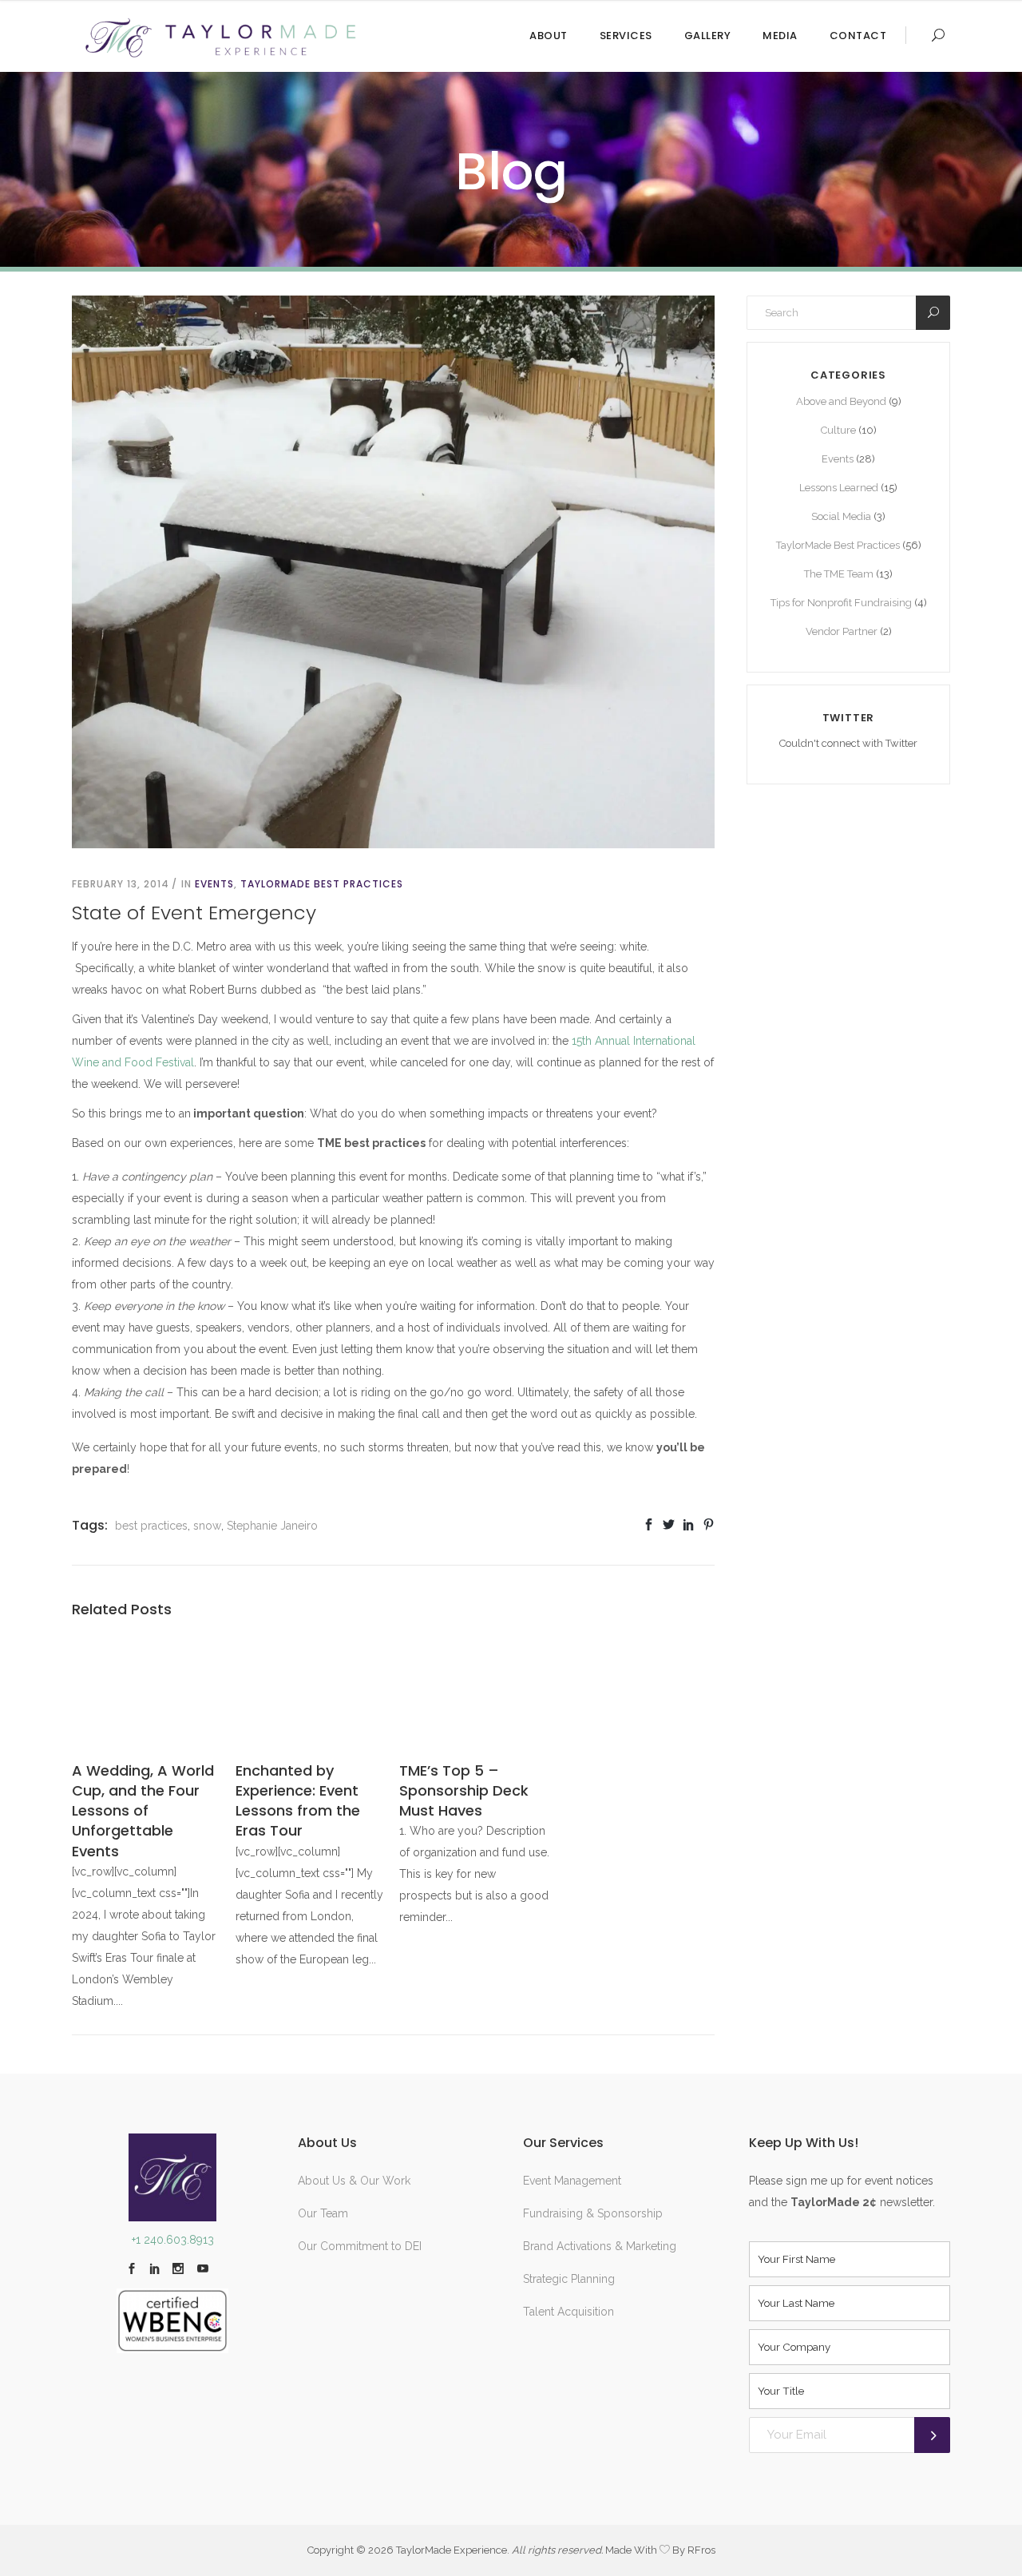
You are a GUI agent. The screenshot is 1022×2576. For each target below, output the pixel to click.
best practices (151, 1526)
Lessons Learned (839, 488)
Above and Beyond (841, 401)
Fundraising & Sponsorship (593, 2213)
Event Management (572, 2181)
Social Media (841, 516)
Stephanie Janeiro (272, 1526)
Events (214, 884)
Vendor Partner (842, 631)
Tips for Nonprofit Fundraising (841, 603)
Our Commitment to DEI (360, 2246)
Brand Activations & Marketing (600, 2246)
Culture (838, 430)
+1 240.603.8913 (173, 2240)
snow (207, 1526)
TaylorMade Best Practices (322, 884)
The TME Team (839, 574)
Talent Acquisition (568, 2312)
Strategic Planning (569, 2279)
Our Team (323, 2213)
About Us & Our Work (354, 2181)
